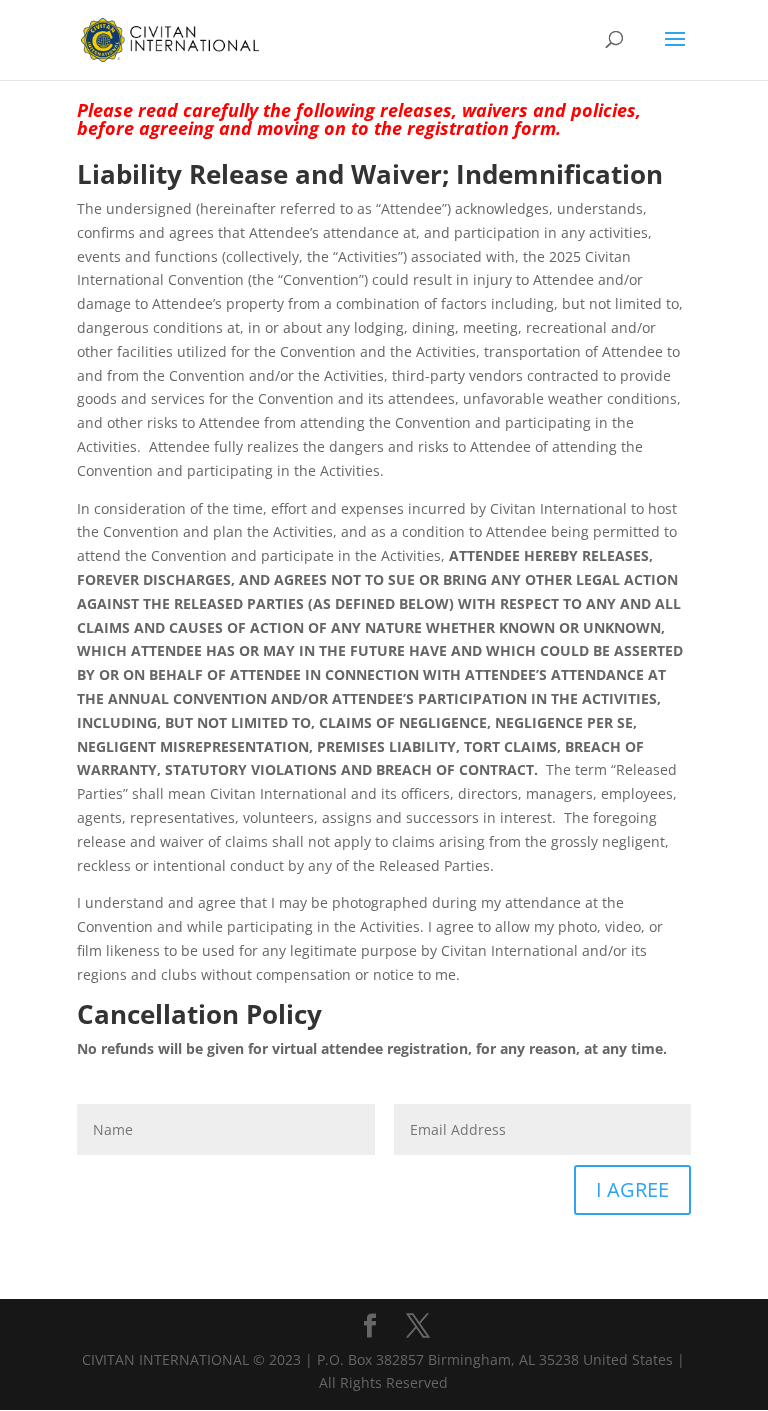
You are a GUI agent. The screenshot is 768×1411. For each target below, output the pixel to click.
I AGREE (632, 1189)
